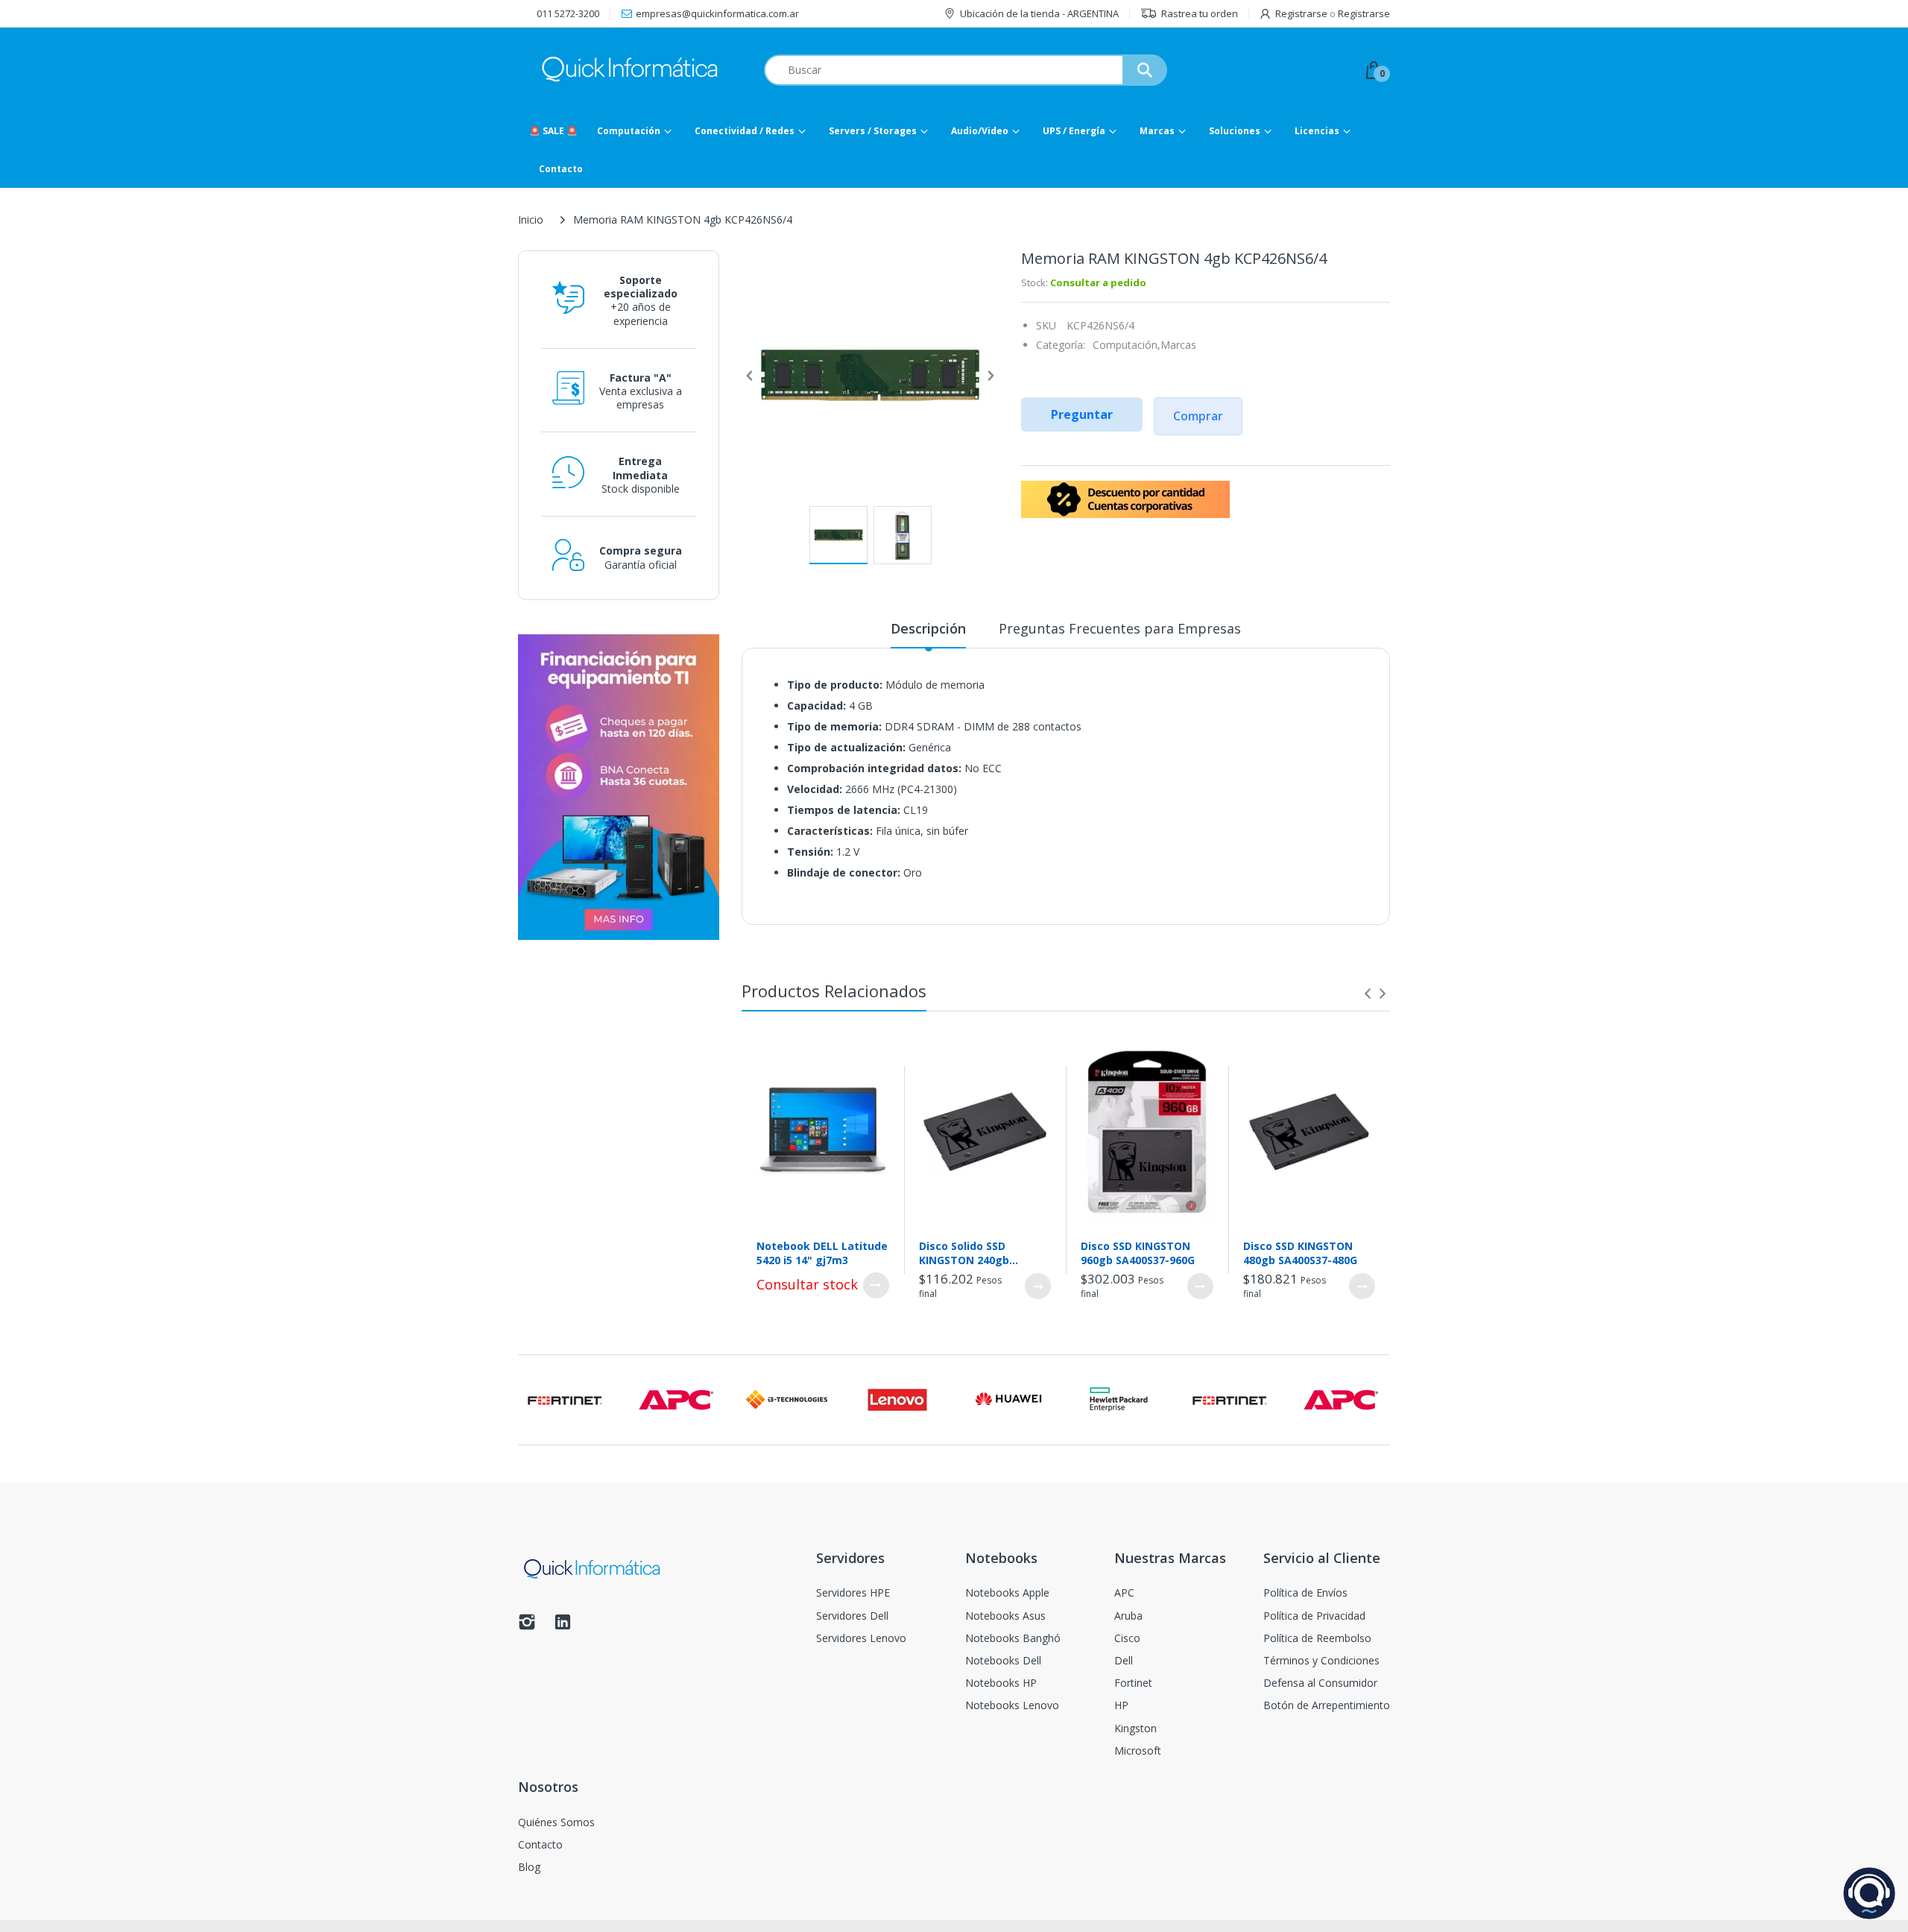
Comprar (1198, 416)
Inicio (531, 220)
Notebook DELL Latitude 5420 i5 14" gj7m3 (822, 1253)
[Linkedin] (563, 1626)
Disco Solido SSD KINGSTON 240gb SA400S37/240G (964, 1253)
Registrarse (1301, 13)
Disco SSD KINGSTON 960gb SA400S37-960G (1138, 1253)
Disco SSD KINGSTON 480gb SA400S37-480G (1300, 1253)
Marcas (1178, 345)
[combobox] (965, 70)
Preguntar (1082, 414)
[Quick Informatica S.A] (630, 70)
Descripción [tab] (928, 628)
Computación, (1127, 345)
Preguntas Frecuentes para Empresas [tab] (1120, 628)
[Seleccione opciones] (876, 1285)
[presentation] (1368, 994)
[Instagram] (527, 1626)
